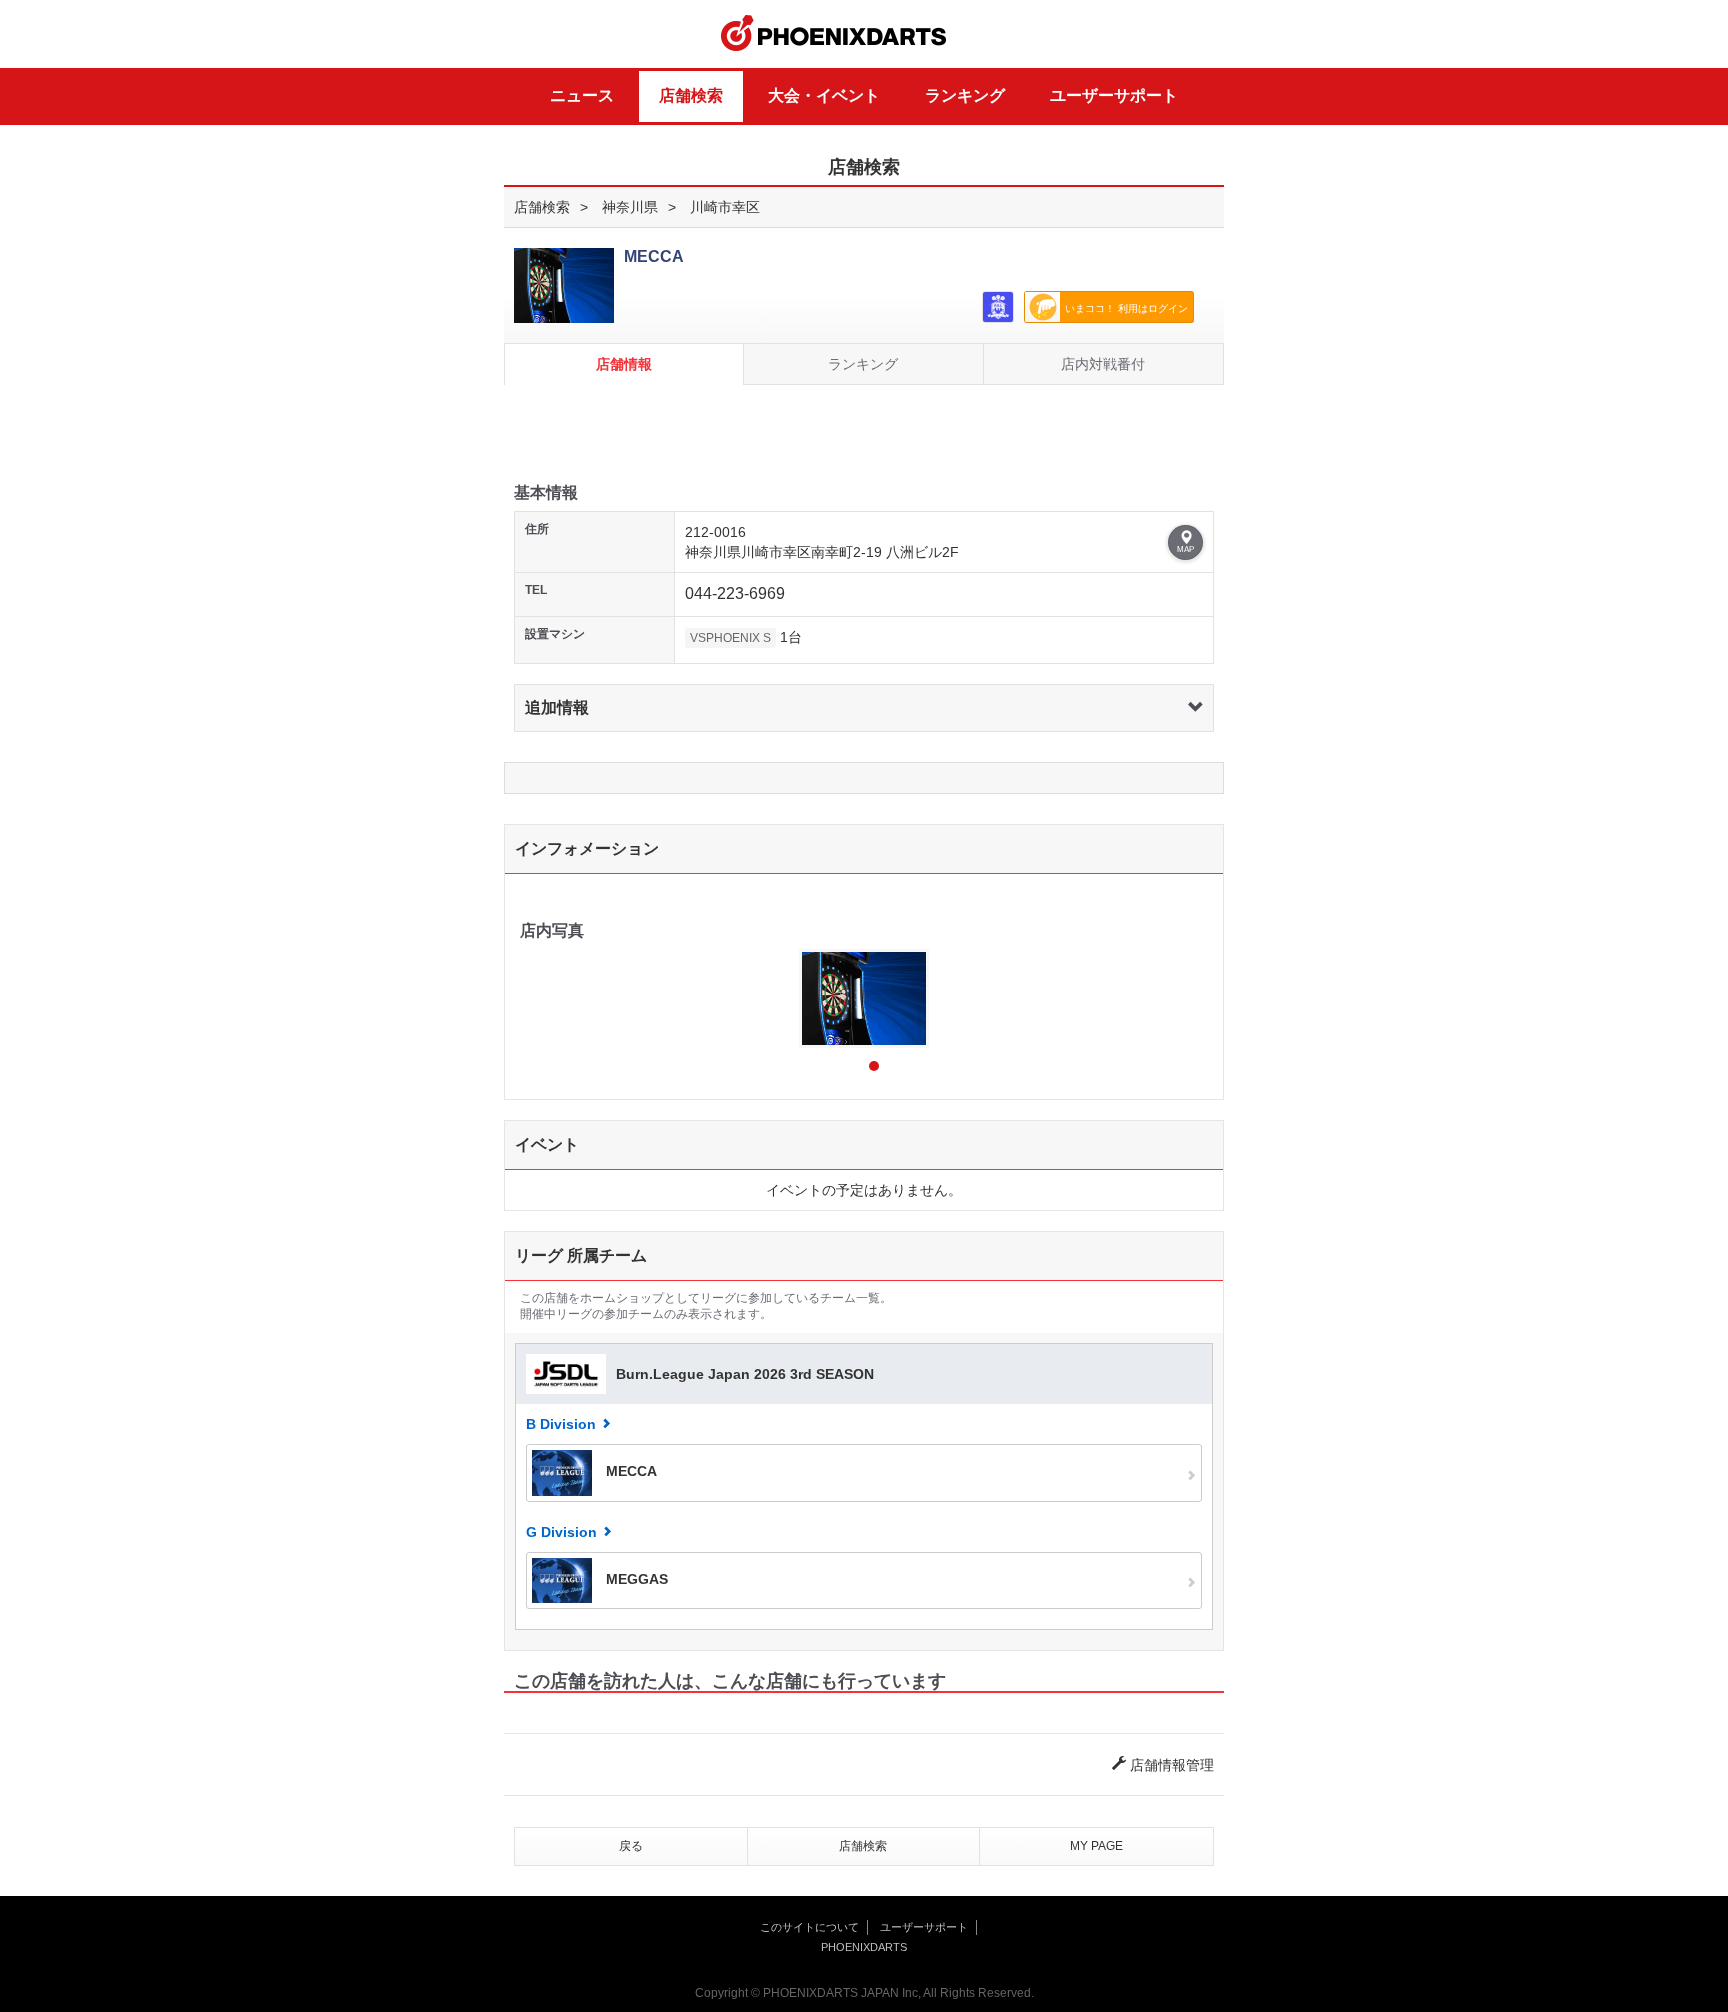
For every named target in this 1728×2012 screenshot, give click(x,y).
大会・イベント (824, 95)
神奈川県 (630, 207)
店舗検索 (691, 95)
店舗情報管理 (1170, 1765)
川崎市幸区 (725, 207)
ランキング (965, 95)
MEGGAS (635, 1579)
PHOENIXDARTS (834, 34)
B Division (561, 1424)
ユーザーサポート (1114, 95)
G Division (561, 1532)
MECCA (629, 1472)
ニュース (582, 95)
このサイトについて (809, 1927)
